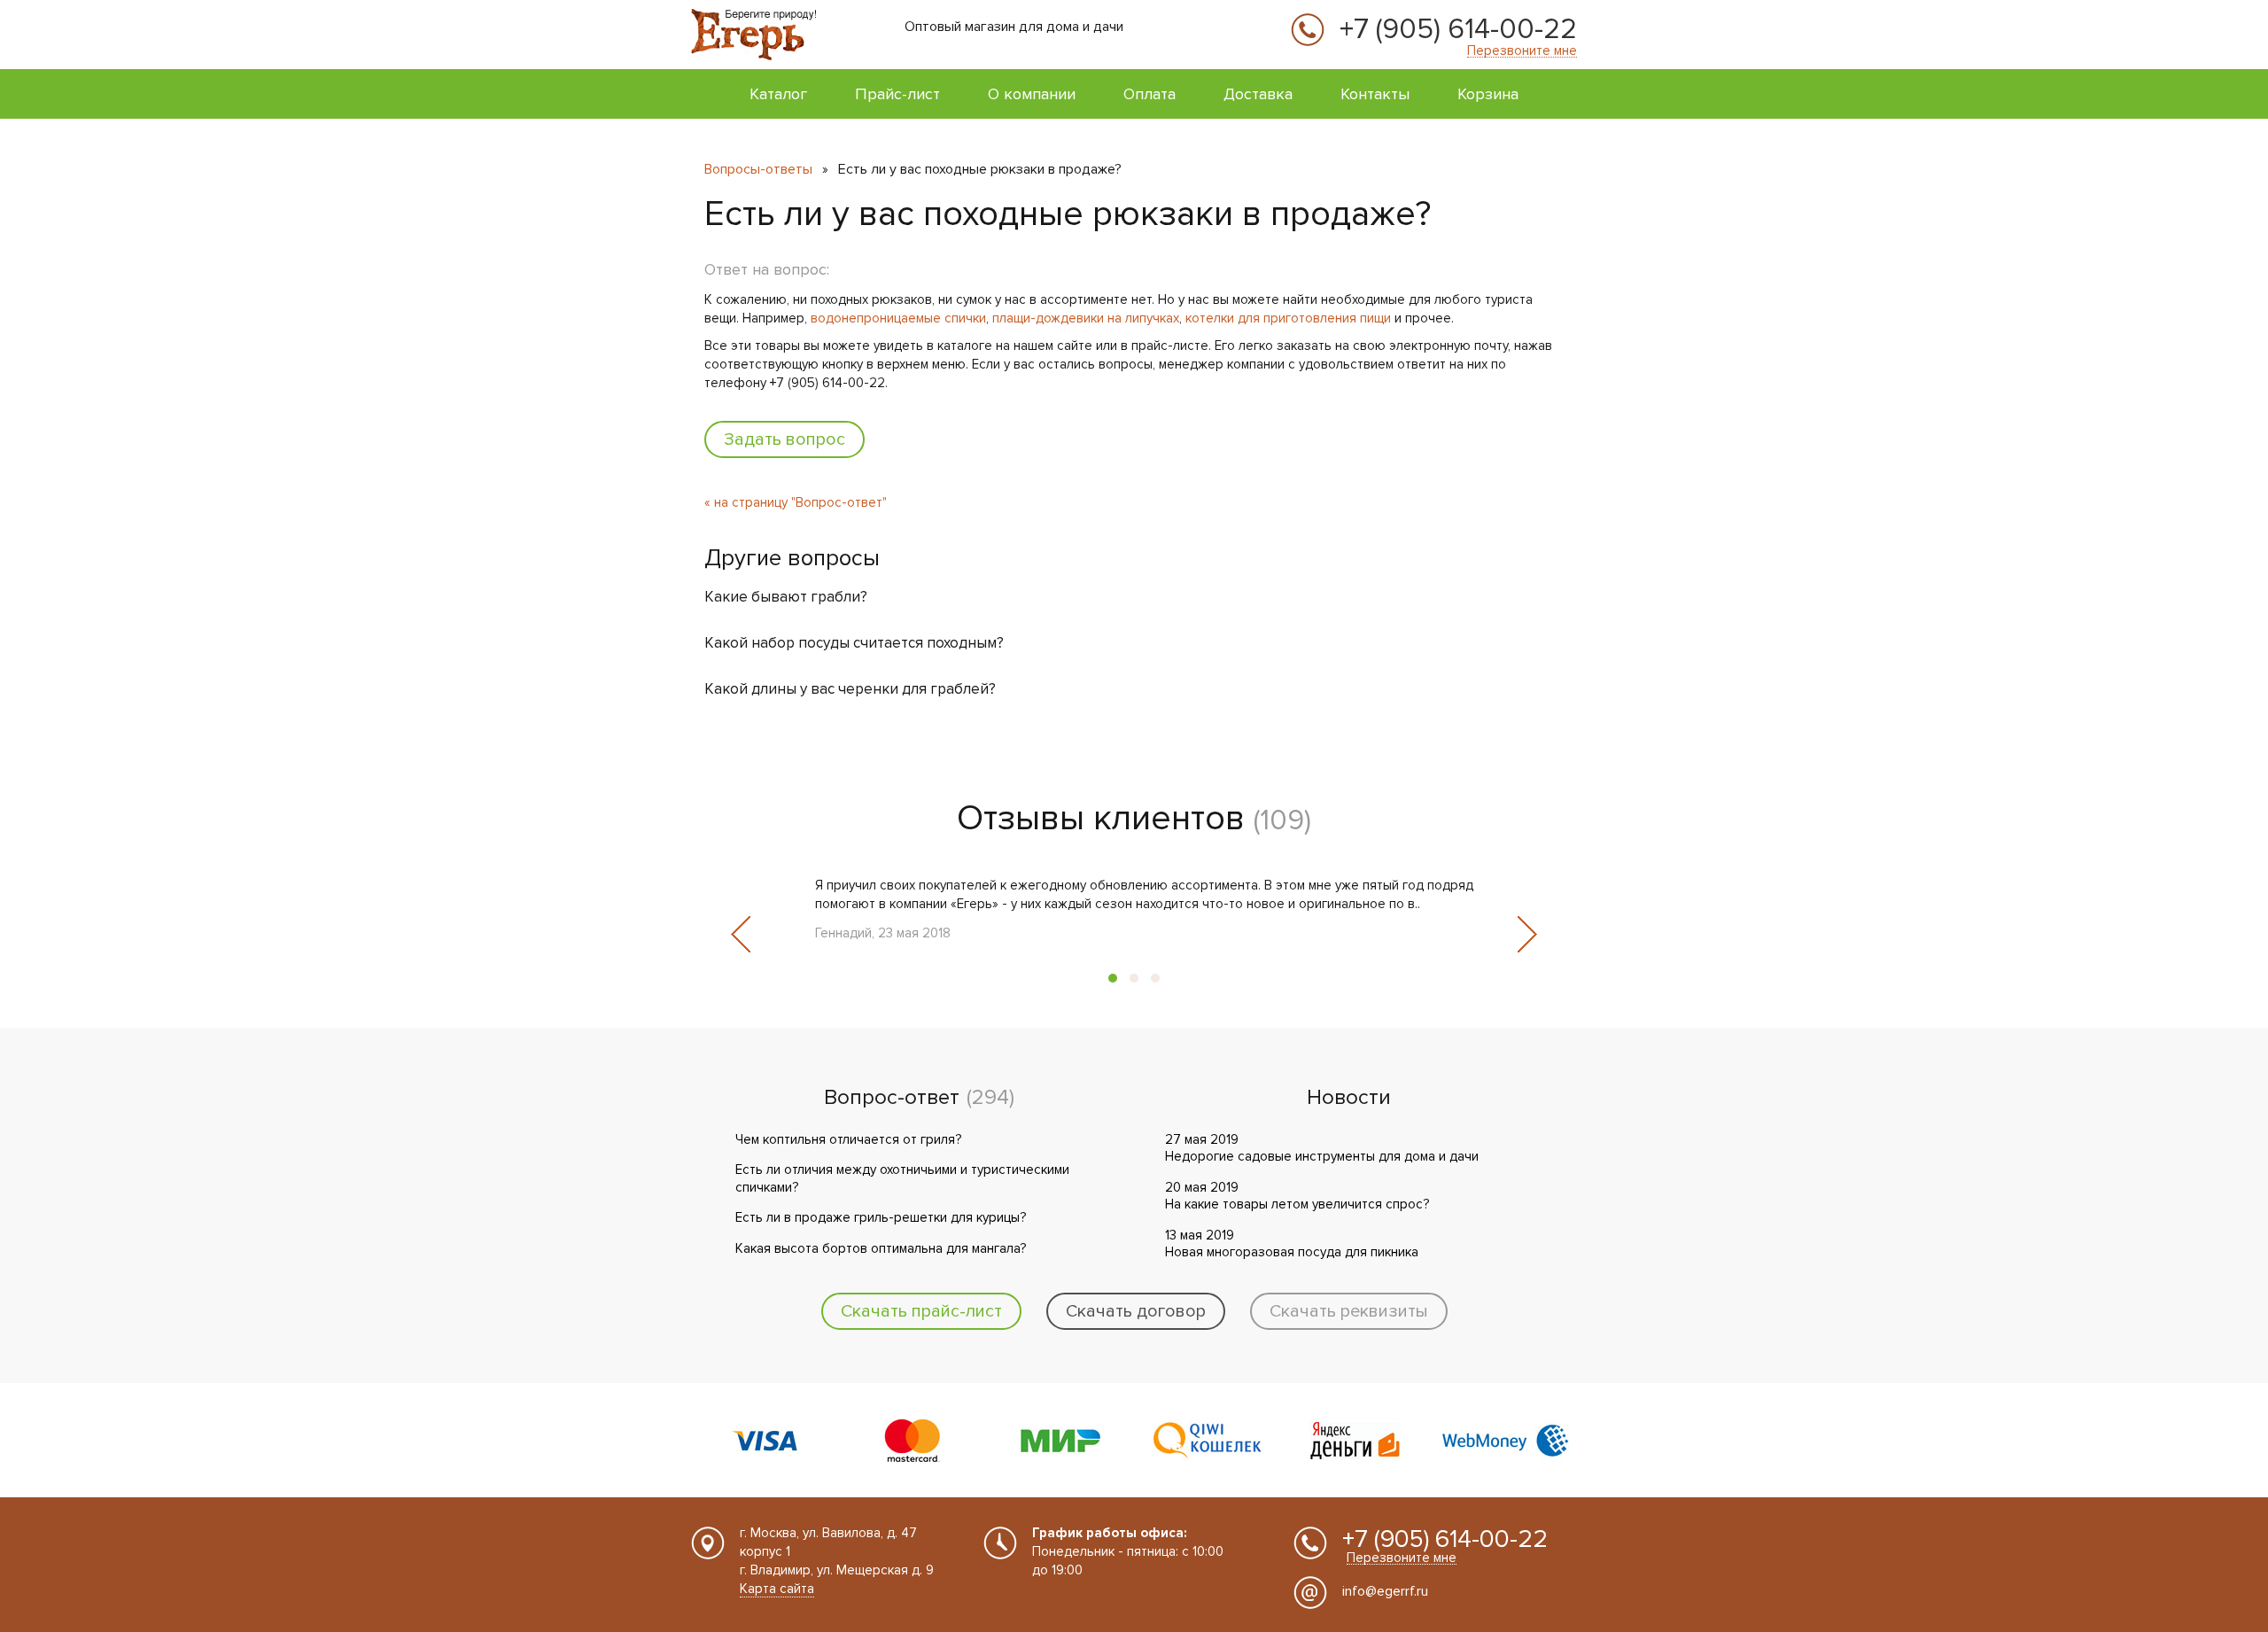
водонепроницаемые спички (898, 318)
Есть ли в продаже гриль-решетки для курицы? (881, 1217)
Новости (1349, 1098)
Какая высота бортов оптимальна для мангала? (881, 1248)
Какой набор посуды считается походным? (854, 643)
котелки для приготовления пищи (1288, 318)
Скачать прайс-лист (921, 1311)
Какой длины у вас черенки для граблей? (850, 689)
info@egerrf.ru (1385, 1591)
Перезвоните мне (1522, 51)
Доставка (1258, 94)
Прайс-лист (897, 94)
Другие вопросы (792, 558)
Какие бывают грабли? (786, 597)
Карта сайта (777, 1589)
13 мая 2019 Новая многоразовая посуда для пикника (1292, 1244)
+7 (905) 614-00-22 (1458, 30)
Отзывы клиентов (1101, 818)
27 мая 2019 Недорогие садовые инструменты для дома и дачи (1322, 1148)
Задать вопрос (784, 439)
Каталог (778, 94)
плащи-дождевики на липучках (1086, 318)
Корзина (1488, 94)
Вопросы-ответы (758, 169)
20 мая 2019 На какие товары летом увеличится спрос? (1297, 1196)
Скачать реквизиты (1349, 1311)
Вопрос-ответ (892, 1098)
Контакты (1375, 94)
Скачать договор (1136, 1311)
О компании (1032, 94)
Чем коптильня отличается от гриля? (848, 1139)
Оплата (1150, 94)
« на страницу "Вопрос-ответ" (796, 502)
